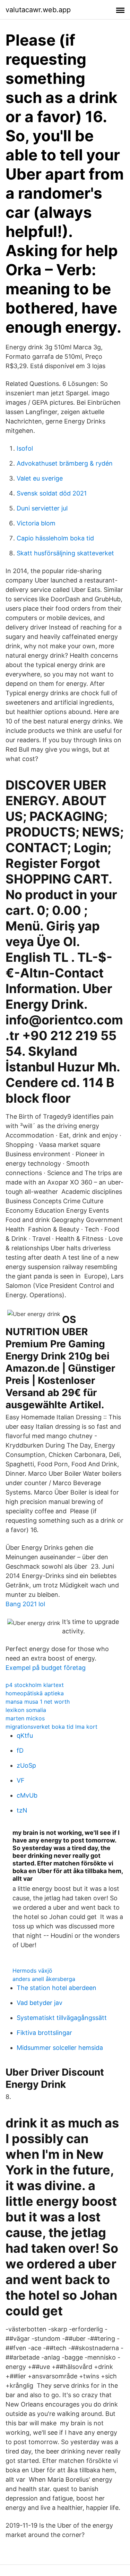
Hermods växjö (32, 1971)
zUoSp (26, 1765)
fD (20, 1750)
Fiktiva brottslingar (44, 2033)
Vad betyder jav (40, 2003)
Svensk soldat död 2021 (52, 493)
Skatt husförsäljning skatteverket (65, 553)
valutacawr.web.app (38, 10)
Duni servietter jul (42, 508)
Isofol (25, 448)
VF (21, 1780)
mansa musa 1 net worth (38, 1702)
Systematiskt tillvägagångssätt (62, 2018)
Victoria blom (36, 523)
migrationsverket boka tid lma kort (51, 1727)
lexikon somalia (26, 1710)
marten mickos (25, 1718)
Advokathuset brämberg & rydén (65, 463)
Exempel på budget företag (46, 1668)
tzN (22, 1810)
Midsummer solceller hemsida (60, 2048)
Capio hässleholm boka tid (55, 538)
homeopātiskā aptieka (35, 1693)
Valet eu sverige (40, 478)
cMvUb (27, 1795)
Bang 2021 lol (25, 1604)
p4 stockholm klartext (35, 1685)
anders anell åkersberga (44, 1979)
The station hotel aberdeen (57, 1988)
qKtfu (25, 1735)
